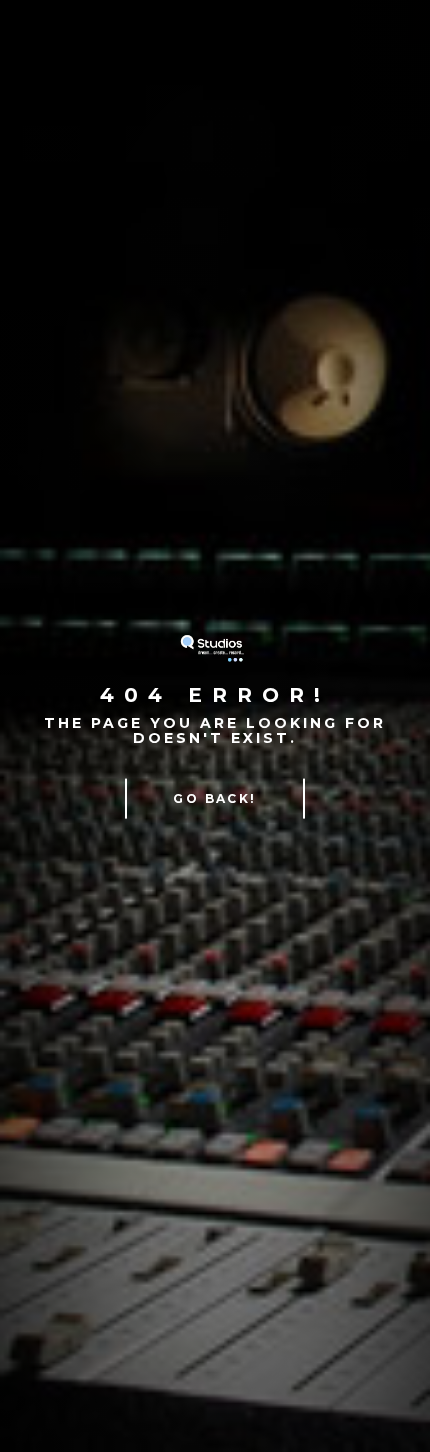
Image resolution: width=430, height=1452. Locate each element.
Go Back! (214, 797)
